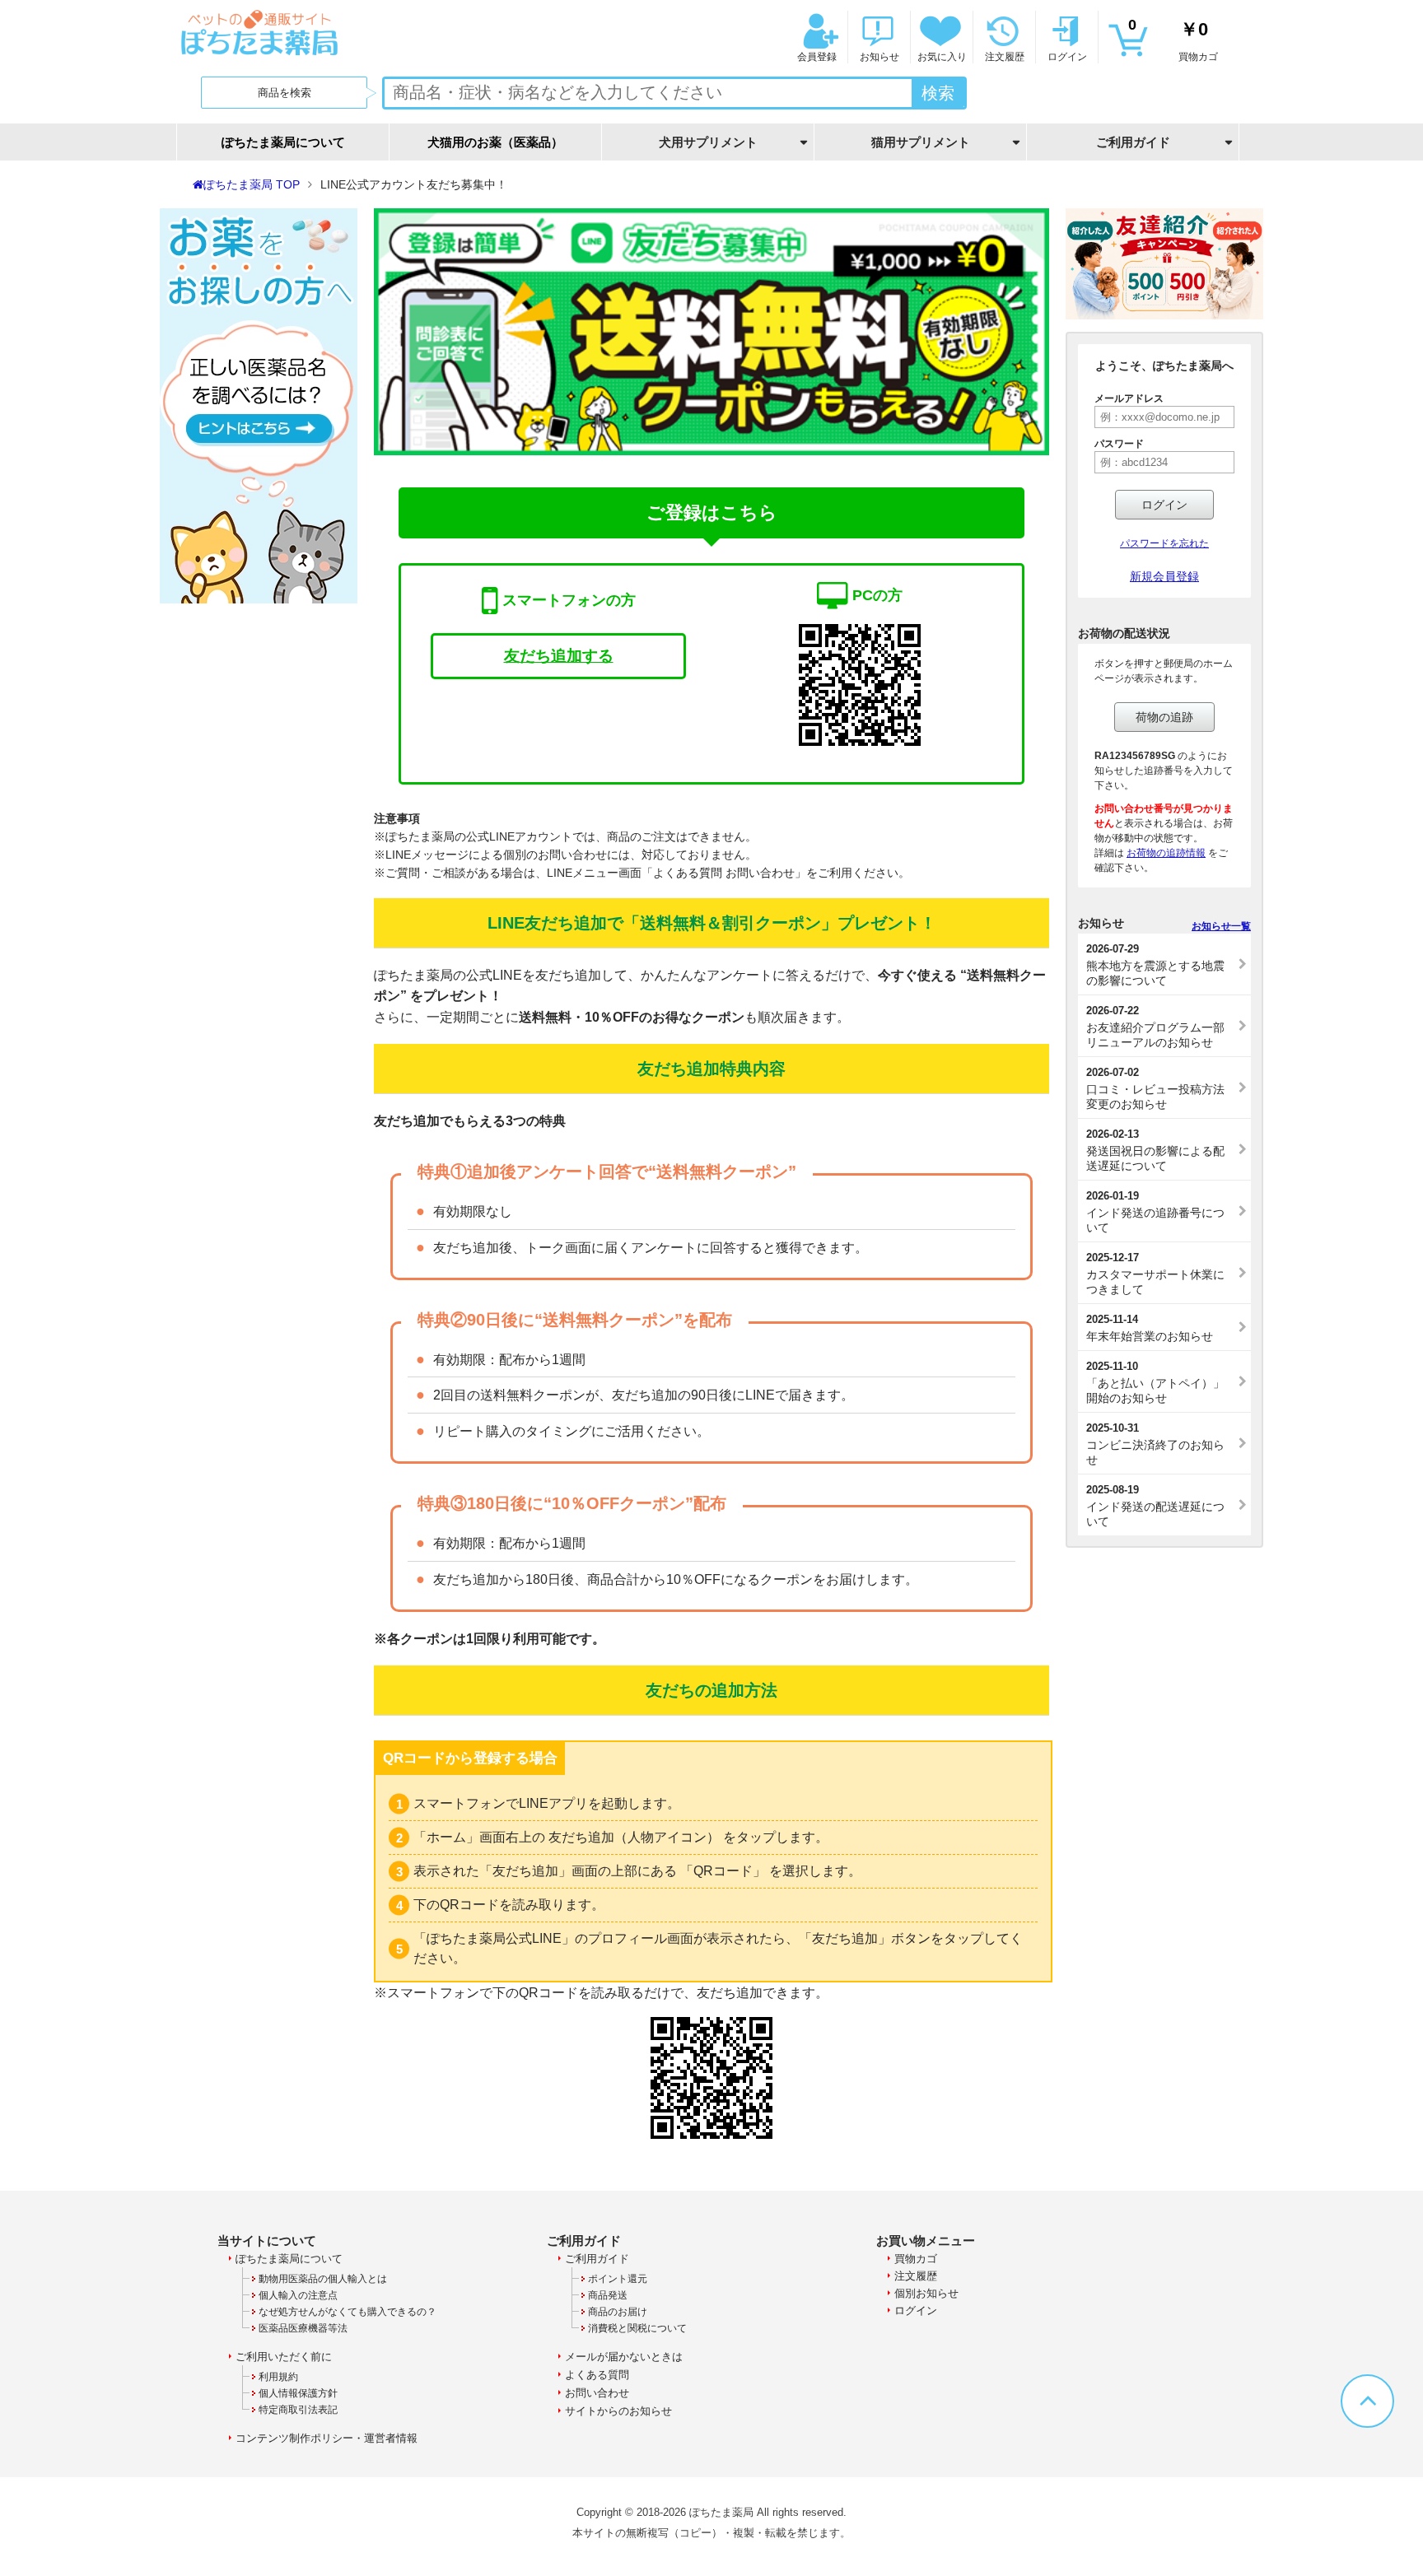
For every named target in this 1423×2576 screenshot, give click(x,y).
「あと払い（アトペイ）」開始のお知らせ (1155, 1382)
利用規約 (278, 2377)
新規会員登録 (1164, 576)
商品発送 (608, 2295)
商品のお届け (618, 2312)
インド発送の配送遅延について (1155, 1506)
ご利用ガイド (597, 2259)
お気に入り (942, 57)
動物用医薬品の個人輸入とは (323, 2279)
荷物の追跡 (1164, 717)
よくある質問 (597, 2375)
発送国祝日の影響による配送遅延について (1155, 1150)
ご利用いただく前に (284, 2357)
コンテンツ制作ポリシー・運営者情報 (327, 2438)
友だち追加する (559, 656)
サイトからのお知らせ (618, 2411)
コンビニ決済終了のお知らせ (1155, 1444)
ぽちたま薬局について (283, 142)
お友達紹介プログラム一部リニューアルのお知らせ (1155, 1027)
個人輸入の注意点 (298, 2295)
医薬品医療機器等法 (303, 2328)
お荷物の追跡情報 (1166, 853)
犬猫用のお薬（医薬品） (495, 142)
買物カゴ (1173, 40)
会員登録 (817, 57)
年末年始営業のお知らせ (1150, 1328)
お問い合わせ (597, 2393)
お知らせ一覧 (1221, 926)
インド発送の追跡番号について (1155, 1212)
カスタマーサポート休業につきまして (1155, 1274)
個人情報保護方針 (298, 2393)
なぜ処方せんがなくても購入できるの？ (348, 2312)
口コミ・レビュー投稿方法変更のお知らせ (1155, 1088)
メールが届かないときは (624, 2357)
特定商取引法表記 (298, 2410)
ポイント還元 (618, 2279)
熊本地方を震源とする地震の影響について (1155, 965)
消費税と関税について (637, 2328)
